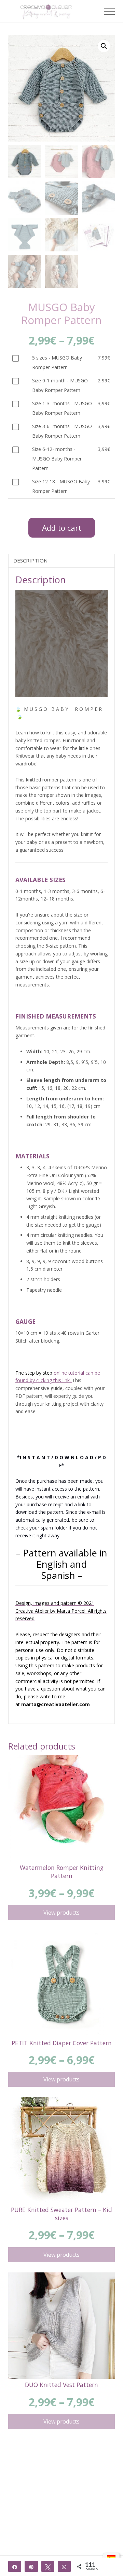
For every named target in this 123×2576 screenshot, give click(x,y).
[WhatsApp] (64, 2566)
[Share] (15, 2566)
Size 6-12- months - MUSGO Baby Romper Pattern (57, 459)
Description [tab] (30, 560)
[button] (109, 11)
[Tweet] (48, 2566)
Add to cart (62, 528)
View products (61, 1913)
